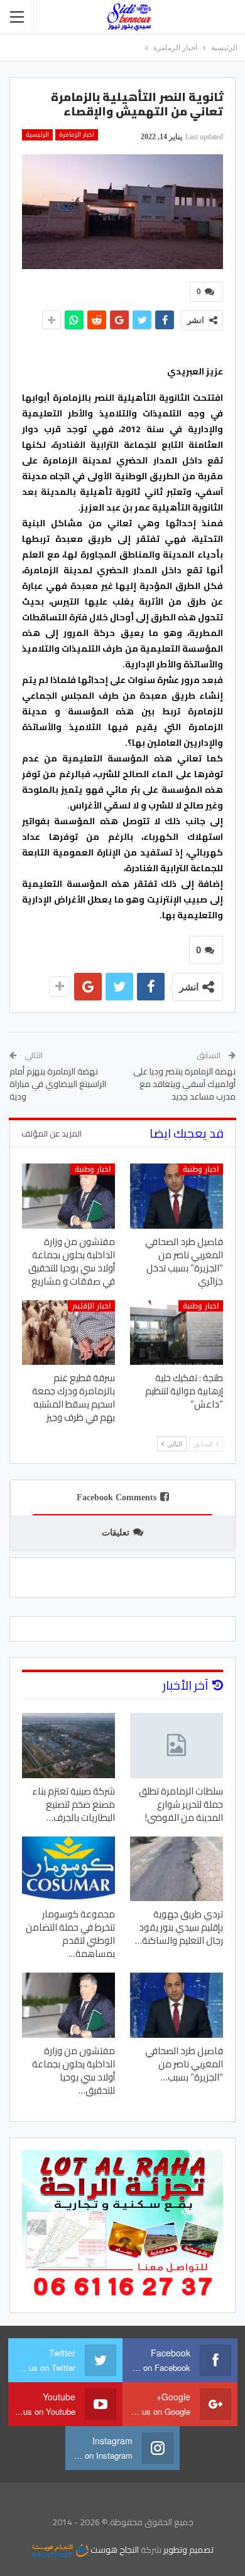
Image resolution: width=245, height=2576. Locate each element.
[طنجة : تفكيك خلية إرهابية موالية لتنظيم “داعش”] (177, 1333)
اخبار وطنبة (201, 1169)
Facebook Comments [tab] (117, 1497)
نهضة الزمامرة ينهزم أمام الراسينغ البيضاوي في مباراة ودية (58, 1084)
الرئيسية (37, 135)
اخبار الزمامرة (77, 135)
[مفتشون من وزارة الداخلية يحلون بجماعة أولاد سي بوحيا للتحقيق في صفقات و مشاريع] (68, 1196)
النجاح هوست (114, 2550)
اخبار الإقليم (91, 1306)
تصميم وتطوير (188, 2550)
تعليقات (116, 1533)
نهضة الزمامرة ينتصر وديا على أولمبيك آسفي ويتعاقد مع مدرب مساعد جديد (184, 1084)
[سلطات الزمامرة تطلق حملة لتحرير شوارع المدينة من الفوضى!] (177, 1746)
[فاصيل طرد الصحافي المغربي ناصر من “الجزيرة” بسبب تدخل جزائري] (177, 1196)
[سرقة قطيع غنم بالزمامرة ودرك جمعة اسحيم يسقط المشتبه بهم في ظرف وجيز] (68, 1333)
